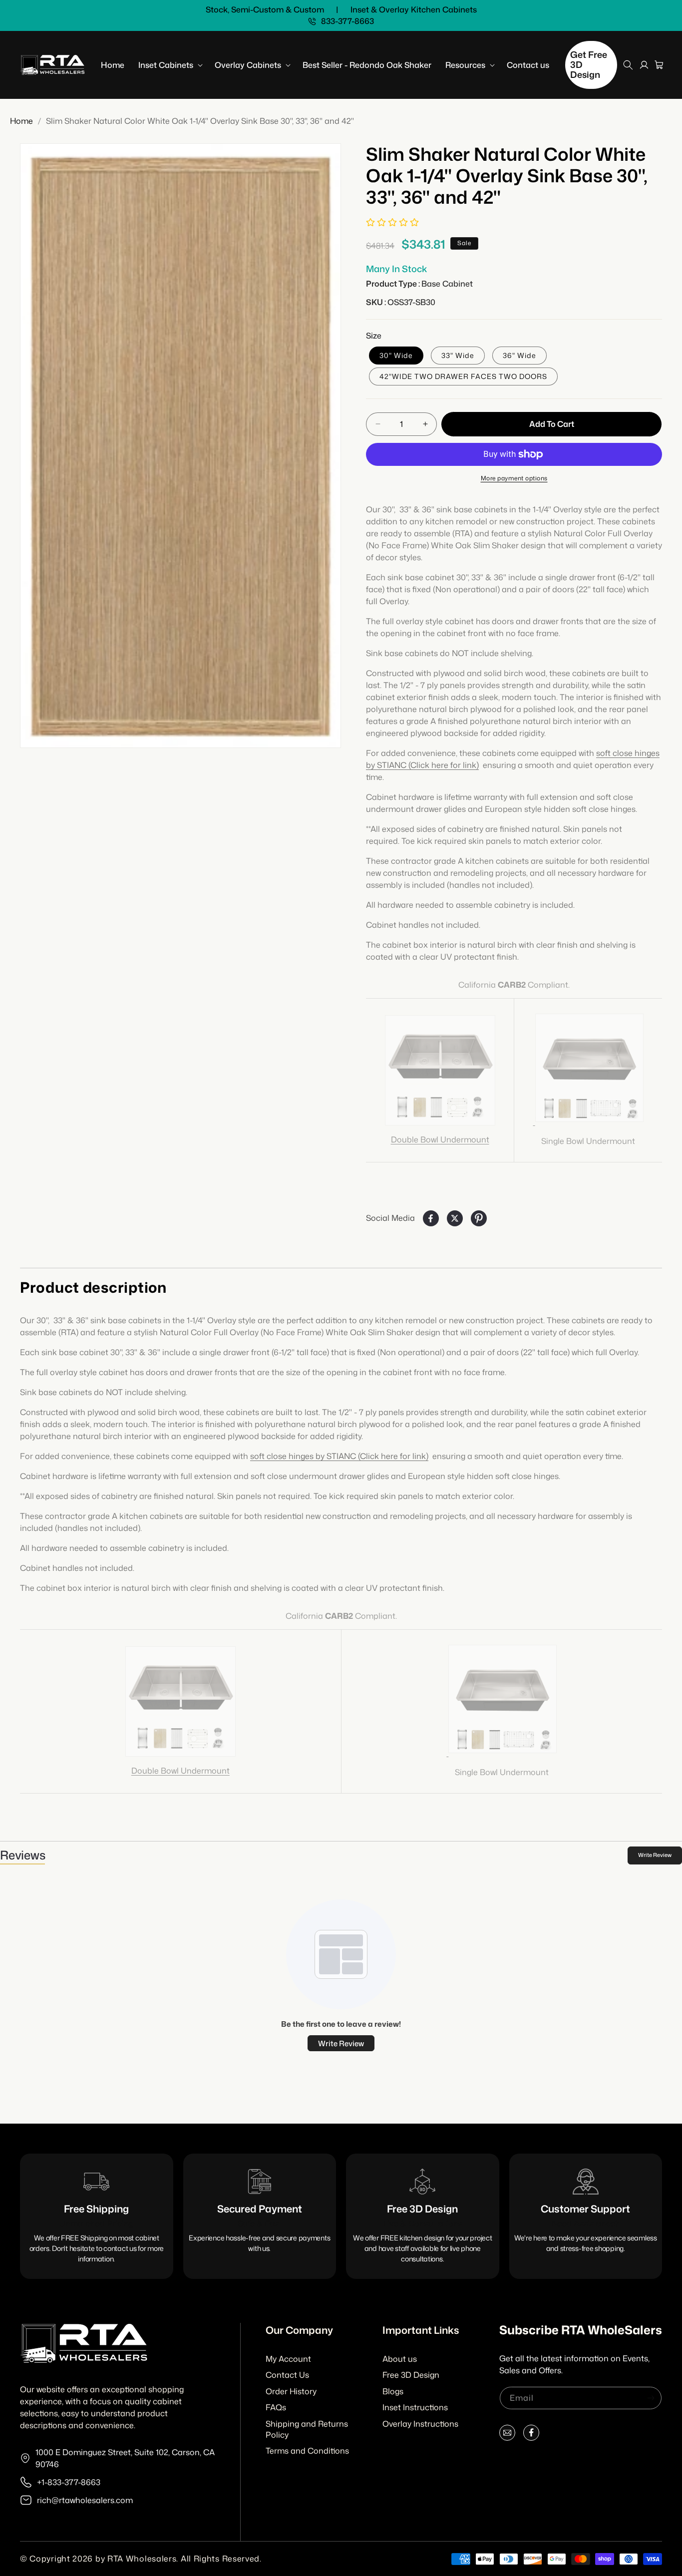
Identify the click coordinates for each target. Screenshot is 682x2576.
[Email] (507, 2435)
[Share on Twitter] (455, 1218)
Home (21, 121)
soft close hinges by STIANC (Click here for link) (339, 1456)
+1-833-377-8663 (69, 2482)
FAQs (276, 2407)
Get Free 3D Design (589, 64)
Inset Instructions (415, 2407)
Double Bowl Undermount (440, 1139)
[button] (170, 65)
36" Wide (519, 355)
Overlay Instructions (420, 2424)
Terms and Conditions (307, 2451)
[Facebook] (531, 2435)
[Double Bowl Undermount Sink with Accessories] (440, 1070)
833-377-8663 (347, 21)
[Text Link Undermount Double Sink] (588, 1121)
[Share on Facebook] (431, 1218)
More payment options (514, 478)
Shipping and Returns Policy (307, 2429)
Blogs (393, 2391)
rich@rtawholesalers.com (85, 2500)
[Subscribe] (651, 2398)
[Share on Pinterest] (479, 1218)
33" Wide (458, 355)
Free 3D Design (411, 2375)
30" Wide (396, 355)
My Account (288, 2359)
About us (400, 2359)
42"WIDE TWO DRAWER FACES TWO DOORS (463, 376)
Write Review (655, 1855)
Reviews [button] (22, 1855)
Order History (291, 2391)
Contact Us (287, 2375)
